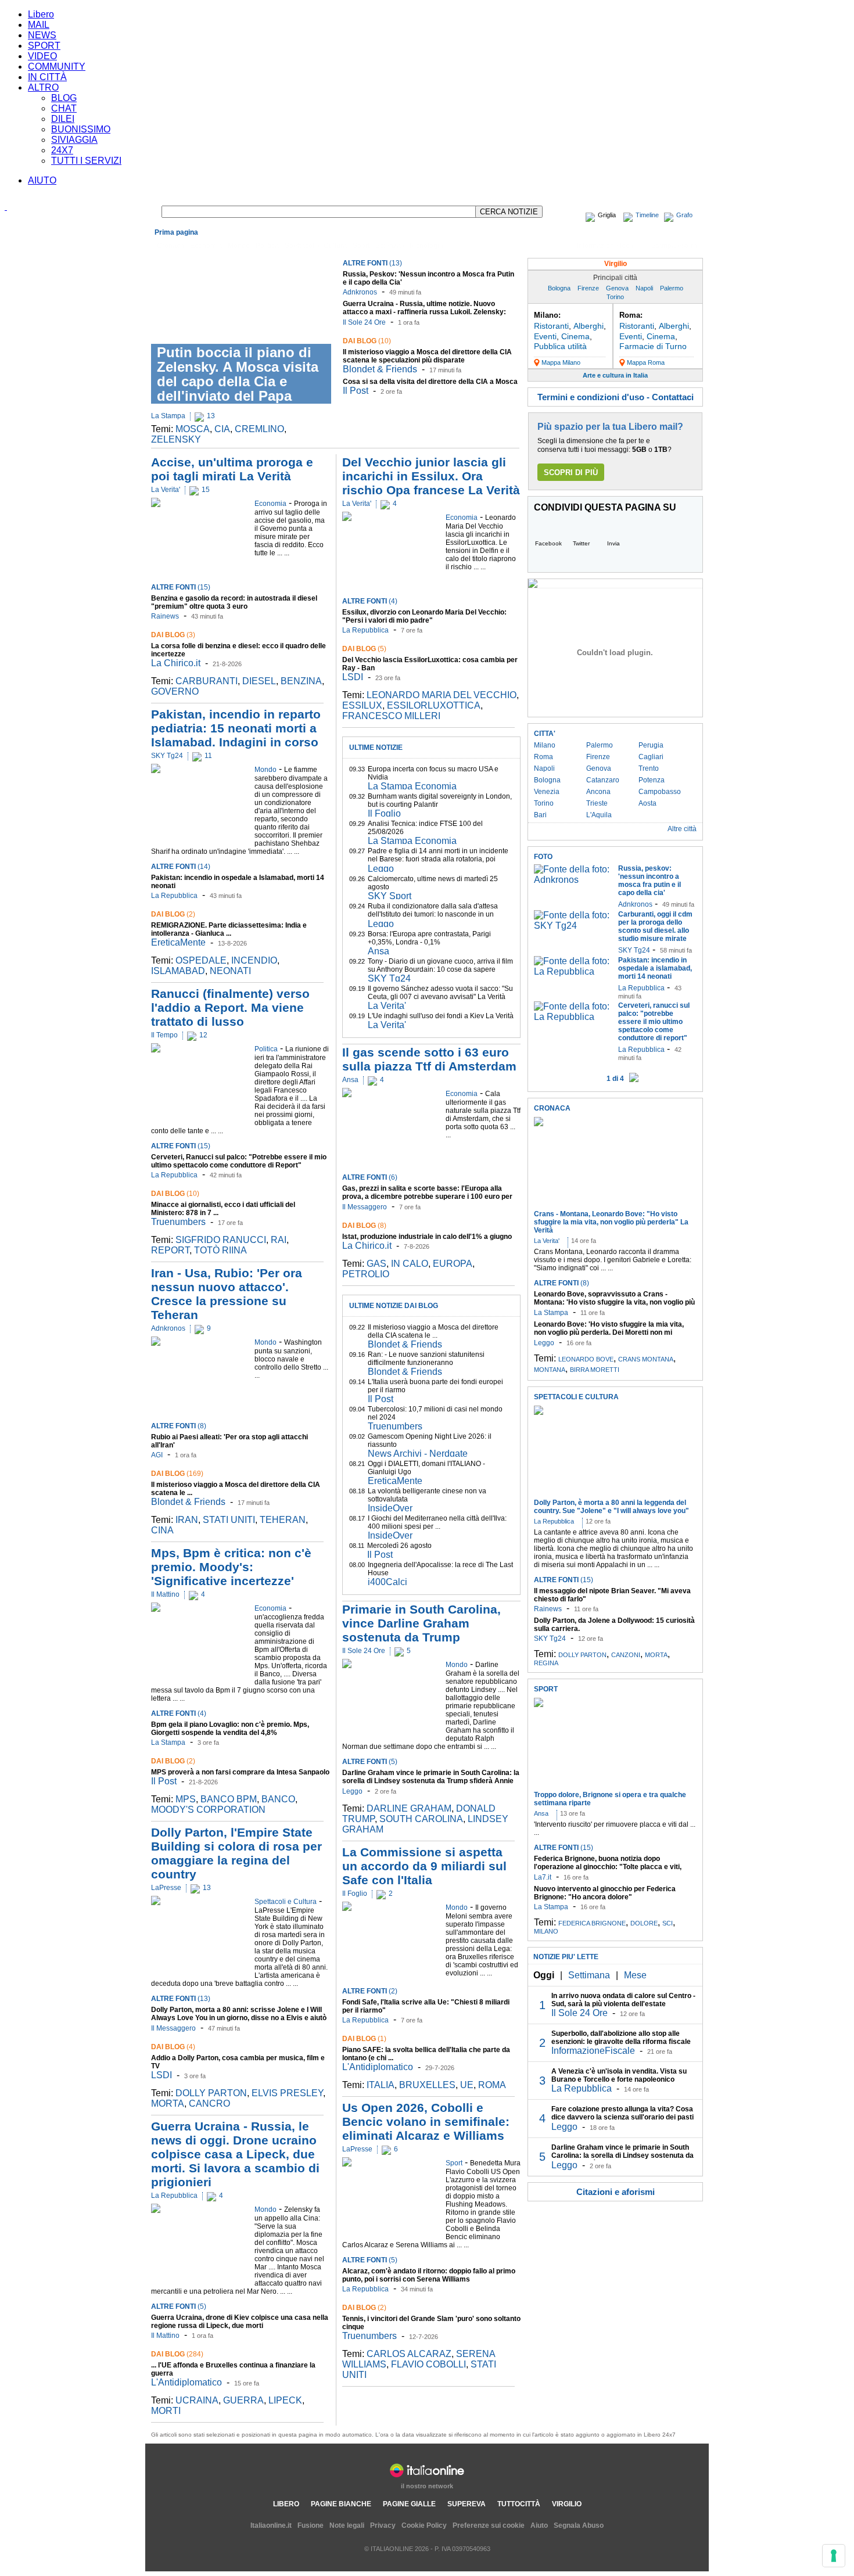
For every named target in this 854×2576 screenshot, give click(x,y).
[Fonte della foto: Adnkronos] (573, 880)
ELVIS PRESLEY (287, 2093)
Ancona (598, 792)
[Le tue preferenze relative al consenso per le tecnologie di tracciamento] (834, 2556)
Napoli (644, 288)
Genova (617, 288)
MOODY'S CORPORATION (208, 1810)
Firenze (588, 288)
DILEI (63, 119)
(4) (179, 1713)
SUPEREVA (467, 2504)
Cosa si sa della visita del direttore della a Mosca (430, 382)
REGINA (546, 1663)
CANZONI (626, 1655)
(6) (370, 1177)
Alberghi (589, 326)
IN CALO (410, 1264)
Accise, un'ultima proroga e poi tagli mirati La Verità (232, 469)
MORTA (168, 2103)
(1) (364, 2039)
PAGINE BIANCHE (341, 2504)
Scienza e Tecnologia (409, 246)
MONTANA (550, 1370)
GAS (376, 1264)
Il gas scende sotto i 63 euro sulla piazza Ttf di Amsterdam (429, 1059)
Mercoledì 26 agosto (399, 1546)
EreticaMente (178, 942)
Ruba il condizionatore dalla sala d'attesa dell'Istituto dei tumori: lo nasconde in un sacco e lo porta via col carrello (433, 914)
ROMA (492, 2085)
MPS (186, 1799)
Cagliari (651, 757)
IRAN (187, 1520)
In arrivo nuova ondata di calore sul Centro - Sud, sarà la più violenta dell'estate (623, 2000)
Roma (543, 757)
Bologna (559, 288)
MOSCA (193, 429)
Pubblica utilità (560, 346)
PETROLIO (366, 1274)
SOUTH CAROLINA (421, 1819)
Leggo (381, 869)
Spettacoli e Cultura (316, 246)
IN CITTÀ (47, 77)
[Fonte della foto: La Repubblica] (573, 971)
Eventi (545, 336)
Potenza (652, 780)
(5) (179, 2306)
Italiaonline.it (271, 2525)
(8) (179, 1426)
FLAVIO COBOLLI (428, 2364)
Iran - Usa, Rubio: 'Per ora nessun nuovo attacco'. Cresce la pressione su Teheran (227, 1294)
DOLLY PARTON (211, 2093)
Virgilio (616, 264)
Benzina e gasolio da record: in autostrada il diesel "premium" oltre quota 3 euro (234, 602)
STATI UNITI (229, 1520)
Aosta (647, 803)
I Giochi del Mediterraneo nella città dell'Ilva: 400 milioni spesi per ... (437, 1522)
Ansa (378, 951)
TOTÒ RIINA (220, 1250)
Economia (206, 246)
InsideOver (390, 1508)
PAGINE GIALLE (409, 2504)
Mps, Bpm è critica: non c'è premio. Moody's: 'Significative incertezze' (231, 1567)
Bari (540, 815)
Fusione (311, 2525)
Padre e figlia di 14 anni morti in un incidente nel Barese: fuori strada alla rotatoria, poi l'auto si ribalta (438, 859)
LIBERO (286, 2504)
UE (467, 2085)
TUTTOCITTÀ (519, 2504)
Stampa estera (674, 246)
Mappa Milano (561, 362)
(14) (181, 867)
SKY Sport (390, 896)
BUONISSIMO (81, 129)
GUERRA (243, 2400)
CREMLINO (259, 429)
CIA (222, 429)
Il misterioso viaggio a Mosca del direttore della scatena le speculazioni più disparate (427, 356)
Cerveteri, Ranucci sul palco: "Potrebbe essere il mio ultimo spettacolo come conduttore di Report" (239, 1161)
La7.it (543, 1877)
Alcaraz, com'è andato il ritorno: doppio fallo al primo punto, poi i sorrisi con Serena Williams (429, 2275)
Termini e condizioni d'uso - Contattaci (616, 397)
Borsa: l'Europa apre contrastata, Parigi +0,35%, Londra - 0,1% (429, 938)
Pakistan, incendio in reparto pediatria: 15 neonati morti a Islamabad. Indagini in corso (236, 728)
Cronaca (171, 246)
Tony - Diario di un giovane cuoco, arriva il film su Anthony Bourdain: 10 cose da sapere (440, 965)
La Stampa (168, 416)
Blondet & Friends (380, 369)
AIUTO (42, 180)
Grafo (684, 215)
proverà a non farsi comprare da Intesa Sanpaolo (240, 1772)
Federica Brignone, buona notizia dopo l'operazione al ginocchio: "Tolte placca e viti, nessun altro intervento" (608, 1867)
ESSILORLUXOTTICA (434, 705)
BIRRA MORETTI (595, 1370)
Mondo (239, 246)
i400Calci (387, 1582)
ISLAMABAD (178, 971)
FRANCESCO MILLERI (391, 716)
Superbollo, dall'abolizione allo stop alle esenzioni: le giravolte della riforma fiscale (621, 2038)
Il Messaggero (173, 2028)
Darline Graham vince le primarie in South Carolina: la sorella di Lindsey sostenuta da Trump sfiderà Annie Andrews (431, 1781)
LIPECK (285, 2400)
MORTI (166, 2411)
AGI (157, 1455)
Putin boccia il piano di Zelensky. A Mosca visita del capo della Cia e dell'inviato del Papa (238, 374)
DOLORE (644, 1923)
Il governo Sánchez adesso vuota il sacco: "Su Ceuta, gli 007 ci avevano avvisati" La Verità (440, 993)
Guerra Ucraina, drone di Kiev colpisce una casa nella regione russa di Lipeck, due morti (240, 2322)
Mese (635, 1975)
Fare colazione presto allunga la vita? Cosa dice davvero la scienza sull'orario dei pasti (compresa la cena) (622, 2117)
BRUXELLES (427, 2085)
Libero (41, 14)
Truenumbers (178, 1222)
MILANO (546, 1931)
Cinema (575, 336)
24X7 (62, 150)
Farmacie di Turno (653, 346)
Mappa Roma (646, 362)
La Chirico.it (176, 663)
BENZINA (301, 681)
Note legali (347, 2525)
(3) (173, 635)
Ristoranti (551, 326)
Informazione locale (608, 246)
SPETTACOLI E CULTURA (576, 1397)
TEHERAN (283, 1520)
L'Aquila (599, 815)
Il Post (356, 391)
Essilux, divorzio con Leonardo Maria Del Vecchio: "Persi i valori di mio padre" (424, 616)
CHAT (64, 108)
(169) (177, 1474)
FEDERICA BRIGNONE (592, 1923)
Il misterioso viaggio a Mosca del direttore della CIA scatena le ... (433, 1331)
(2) (173, 914)
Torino (615, 297)
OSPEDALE (201, 960)
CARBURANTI (207, 681)
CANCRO (209, 2103)
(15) (181, 587)
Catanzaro (603, 780)
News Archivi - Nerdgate (418, 1454)
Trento (649, 768)
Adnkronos (360, 292)
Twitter (581, 543)
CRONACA (552, 1108)
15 (206, 490)
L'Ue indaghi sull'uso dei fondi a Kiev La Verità (441, 1016)
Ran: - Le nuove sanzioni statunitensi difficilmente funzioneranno (426, 1359)
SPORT (44, 46)
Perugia (651, 745)
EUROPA (453, 1264)
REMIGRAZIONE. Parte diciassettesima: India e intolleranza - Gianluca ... (229, 929)
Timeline (647, 215)
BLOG (64, 98)
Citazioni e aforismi (616, 2192)
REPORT (170, 1250)
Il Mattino (165, 1594)
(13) (372, 263)
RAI (279, 1240)
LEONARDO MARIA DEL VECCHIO (442, 695)
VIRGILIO (567, 2504)
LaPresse (166, 1888)
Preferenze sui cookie (489, 2525)
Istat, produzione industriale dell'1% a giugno (427, 1237)
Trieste (597, 803)
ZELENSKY (176, 439)
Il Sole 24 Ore (364, 322)
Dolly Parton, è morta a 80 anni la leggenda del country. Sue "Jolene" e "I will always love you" (611, 1507)
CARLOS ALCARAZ (409, 2354)
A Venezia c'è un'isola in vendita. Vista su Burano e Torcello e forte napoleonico (619, 2075)
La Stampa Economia (412, 786)
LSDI (162, 2075)
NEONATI (230, 971)
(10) (367, 341)
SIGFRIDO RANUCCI (221, 1240)
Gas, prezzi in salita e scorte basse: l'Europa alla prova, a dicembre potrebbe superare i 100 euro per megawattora (427, 1197)
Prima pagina (176, 232)
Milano (545, 745)
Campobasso (660, 792)
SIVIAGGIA (74, 140)
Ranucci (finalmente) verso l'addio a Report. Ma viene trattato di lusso (230, 1007)
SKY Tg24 (167, 756)
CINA (162, 1530)
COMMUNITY (57, 67)
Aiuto (539, 2525)
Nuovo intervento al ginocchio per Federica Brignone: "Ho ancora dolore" (605, 1893)
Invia (613, 543)
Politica (267, 246)
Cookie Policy (424, 2525)
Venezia (547, 792)
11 (208, 756)
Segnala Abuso (579, 2525)
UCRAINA (197, 2400)
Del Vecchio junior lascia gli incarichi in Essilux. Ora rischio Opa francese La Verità (431, 476)
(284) (177, 2354)
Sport (361, 246)
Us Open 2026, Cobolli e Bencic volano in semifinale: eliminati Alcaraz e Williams (426, 2121)
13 (211, 416)
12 (203, 1035)
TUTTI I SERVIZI (86, 161)
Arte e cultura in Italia (615, 375)
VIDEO (42, 56)
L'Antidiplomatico (186, 2382)
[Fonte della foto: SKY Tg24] (573, 926)
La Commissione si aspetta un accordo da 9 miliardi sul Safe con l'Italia (424, 1866)
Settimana (589, 1975)
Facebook (548, 543)
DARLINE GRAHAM (409, 1808)
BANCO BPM (229, 1799)
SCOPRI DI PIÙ (571, 473)
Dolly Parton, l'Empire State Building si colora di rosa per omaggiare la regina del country (236, 1853)
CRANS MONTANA (646, 1359)
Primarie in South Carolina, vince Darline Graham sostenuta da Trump (421, 1623)
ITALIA (381, 2085)
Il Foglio (384, 813)
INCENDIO (254, 960)
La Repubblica (174, 896)
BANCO (278, 1799)
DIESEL (259, 681)
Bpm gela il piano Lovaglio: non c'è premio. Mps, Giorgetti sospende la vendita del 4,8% (230, 1729)
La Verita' (166, 490)
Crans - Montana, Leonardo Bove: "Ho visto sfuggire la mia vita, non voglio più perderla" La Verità (611, 1222)
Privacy (383, 2525)
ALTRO (43, 87)
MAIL (39, 25)
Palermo (672, 288)
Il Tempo (164, 1035)
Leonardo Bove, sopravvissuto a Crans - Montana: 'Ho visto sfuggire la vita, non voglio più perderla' (614, 1302)
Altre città (682, 829)
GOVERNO (175, 691)
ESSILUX (362, 705)
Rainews (165, 616)
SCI (668, 1923)
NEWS (42, 35)
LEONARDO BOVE (586, 1359)
